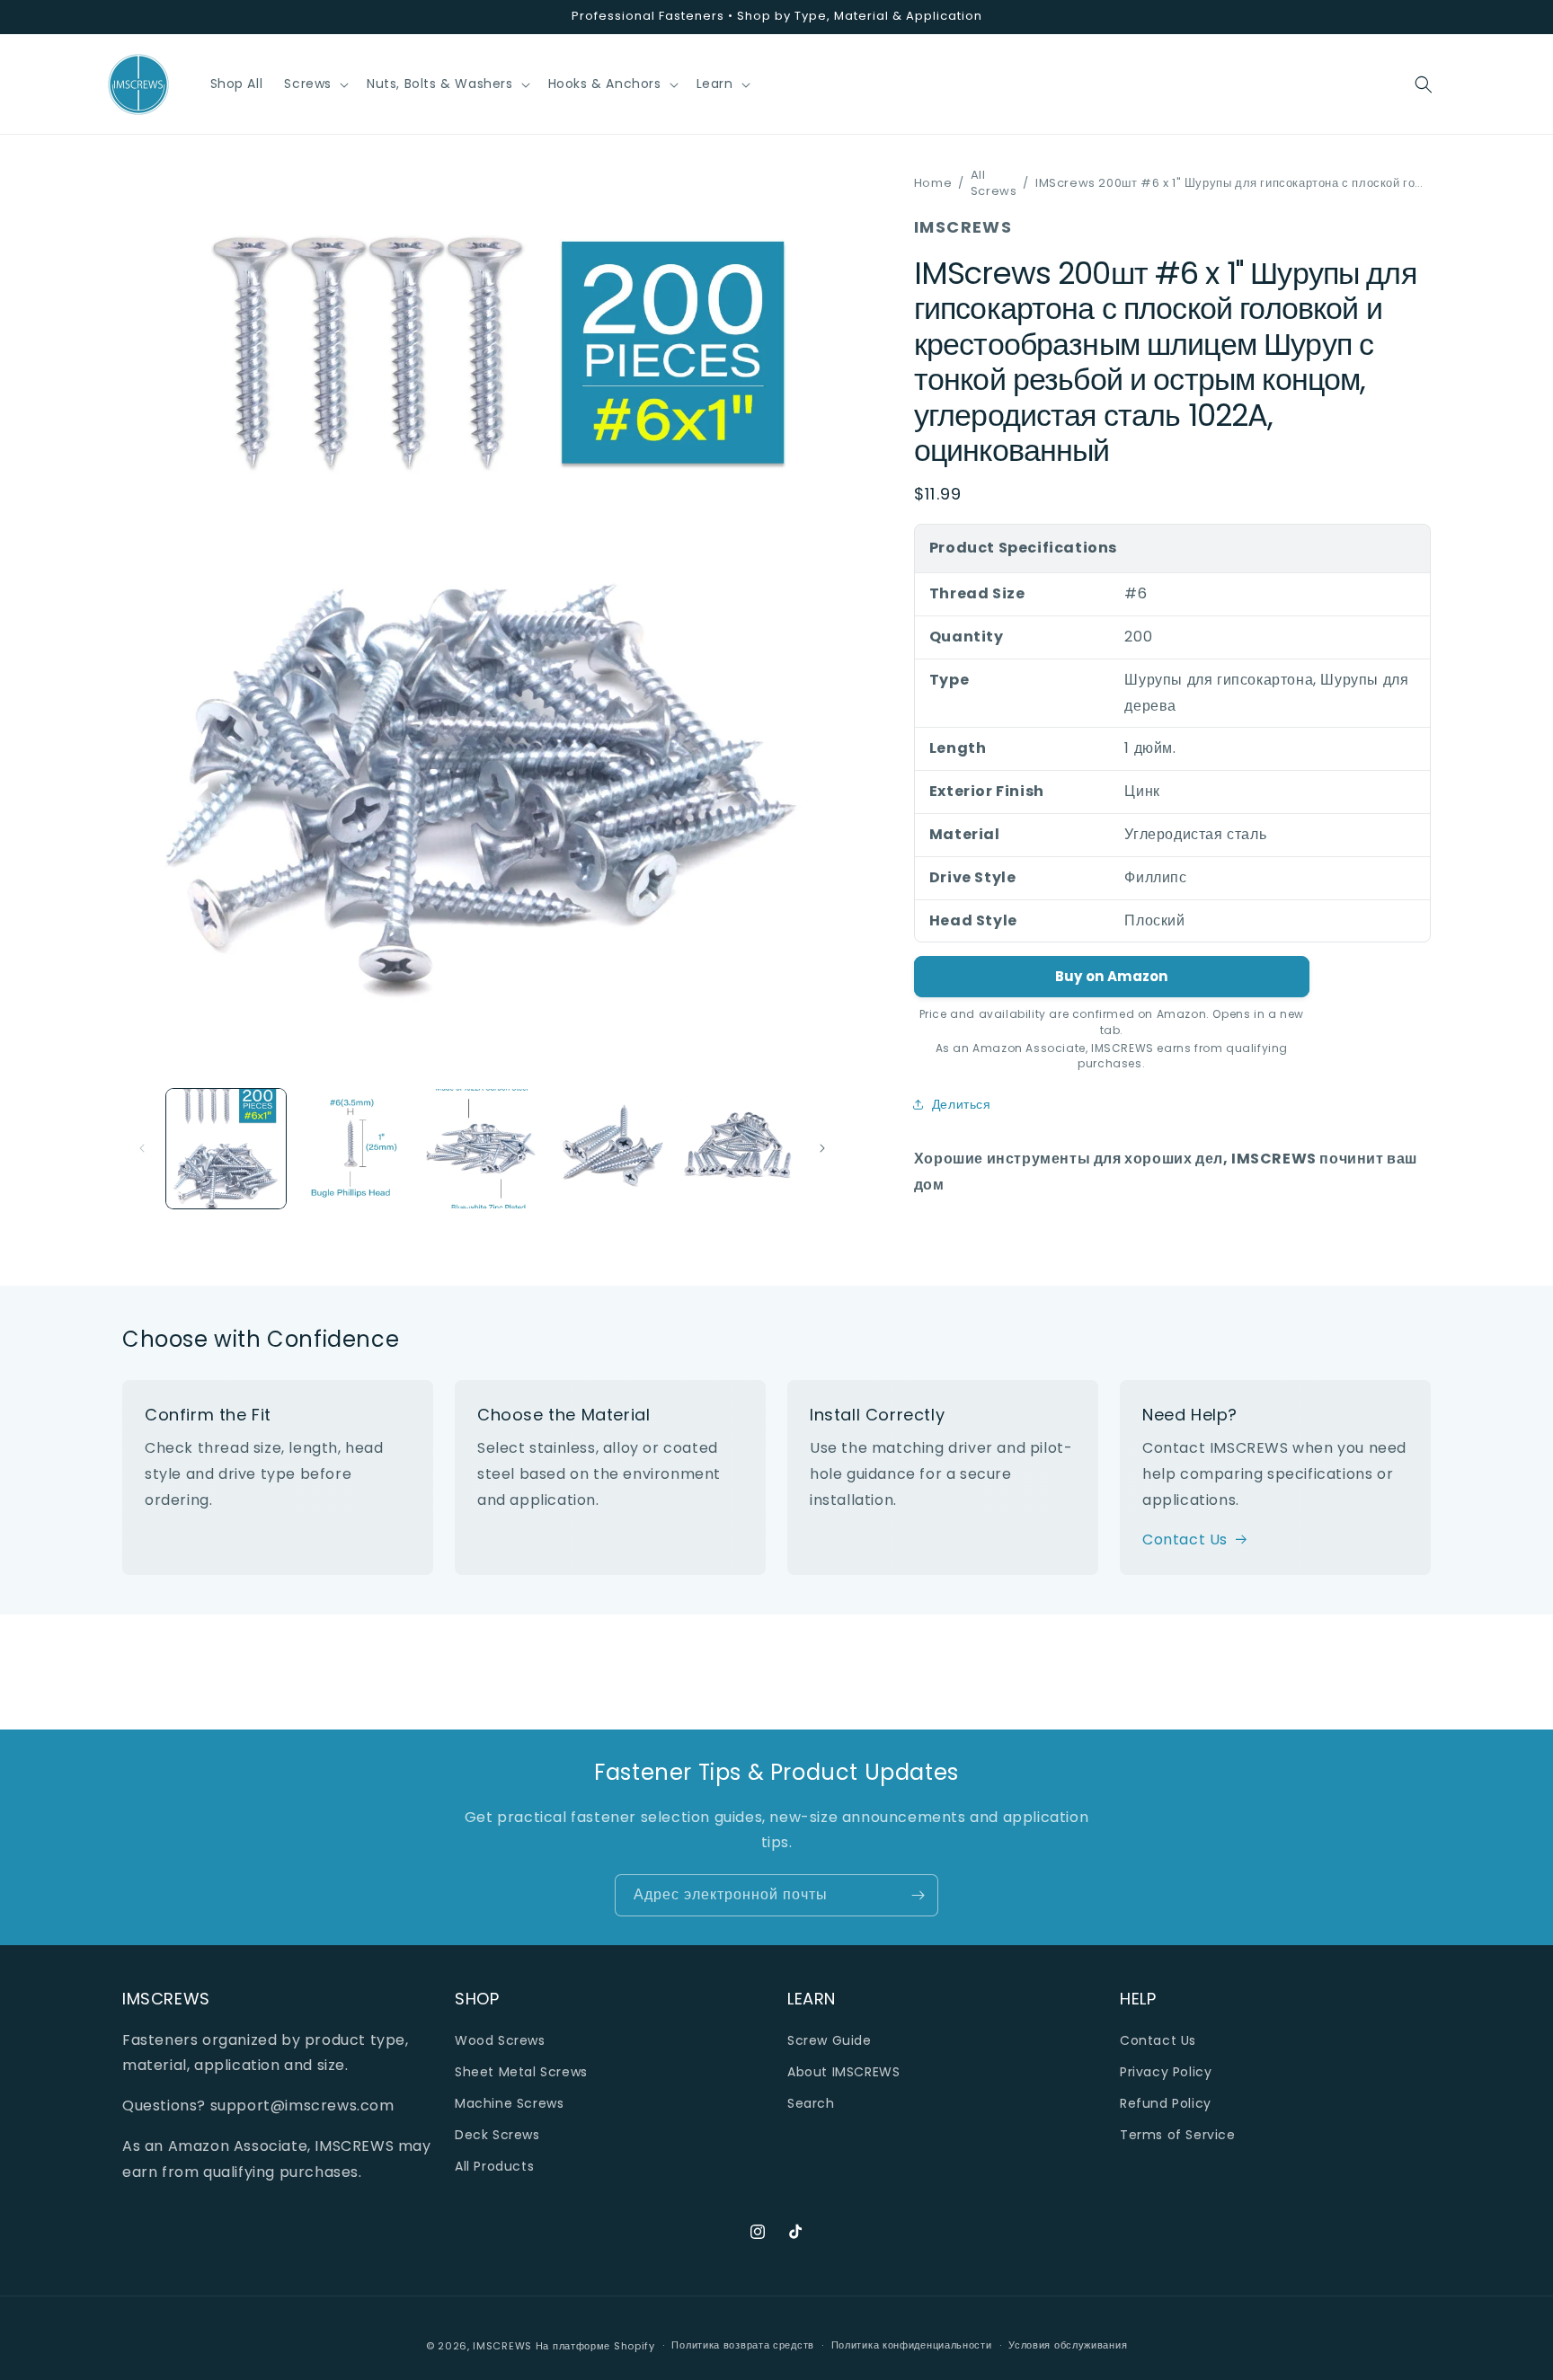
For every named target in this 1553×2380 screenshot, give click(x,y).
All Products (494, 2166)
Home (933, 183)
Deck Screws (497, 2135)
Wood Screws (500, 2040)
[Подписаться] (918, 1895)
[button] (315, 84)
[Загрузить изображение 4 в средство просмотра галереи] (611, 1149)
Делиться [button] (962, 1104)
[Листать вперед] (822, 1148)
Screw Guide (830, 2040)
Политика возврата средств (743, 2345)
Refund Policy (1166, 2103)
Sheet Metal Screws (521, 2072)
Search (811, 2103)
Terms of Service (1178, 2135)
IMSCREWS (502, 2346)
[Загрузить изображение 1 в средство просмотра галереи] (226, 1149)
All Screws (994, 183)
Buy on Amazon (1112, 976)
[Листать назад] (142, 1148)
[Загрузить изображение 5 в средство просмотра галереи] (738, 1149)
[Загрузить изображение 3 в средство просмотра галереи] (482, 1149)
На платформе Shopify (595, 2346)
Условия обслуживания (1068, 2345)
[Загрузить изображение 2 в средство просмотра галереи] (355, 1149)
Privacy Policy (1166, 2072)
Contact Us (1185, 1539)
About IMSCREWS (843, 2072)
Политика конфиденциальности (912, 2345)
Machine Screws (509, 2103)
